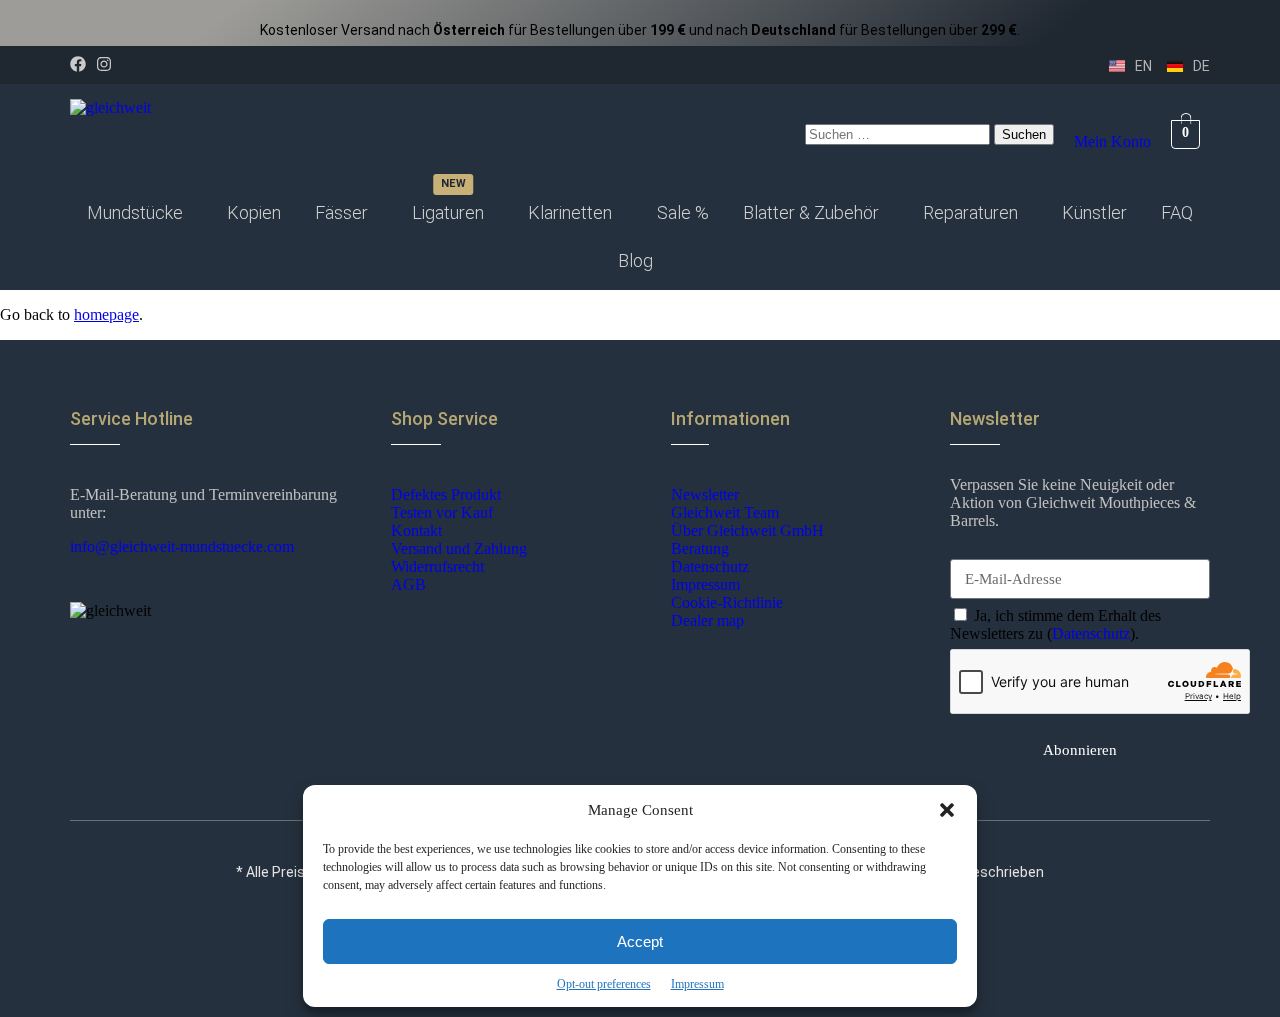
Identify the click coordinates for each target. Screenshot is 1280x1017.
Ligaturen (448, 212)
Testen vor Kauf (442, 512)
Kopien (254, 212)
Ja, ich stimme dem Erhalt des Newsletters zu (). (1055, 624)
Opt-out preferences (604, 984)
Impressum (697, 984)
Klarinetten (570, 212)
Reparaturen (970, 212)
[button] (947, 810)
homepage (106, 314)
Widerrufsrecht (437, 566)
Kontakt (416, 530)
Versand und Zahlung (459, 548)
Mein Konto (1112, 141)
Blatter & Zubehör (811, 212)
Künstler (1094, 212)
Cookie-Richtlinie (727, 602)
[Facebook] (78, 64)
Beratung (700, 548)
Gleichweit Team (725, 512)
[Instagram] (104, 64)
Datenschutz (710, 566)
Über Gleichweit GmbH (747, 530)
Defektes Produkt (446, 494)
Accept (640, 941)
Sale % (683, 212)
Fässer (341, 212)
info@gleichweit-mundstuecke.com (182, 546)
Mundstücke (135, 212)
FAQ (1177, 212)
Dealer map (707, 620)
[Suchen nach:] (899, 133)
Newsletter (705, 494)
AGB (408, 584)
